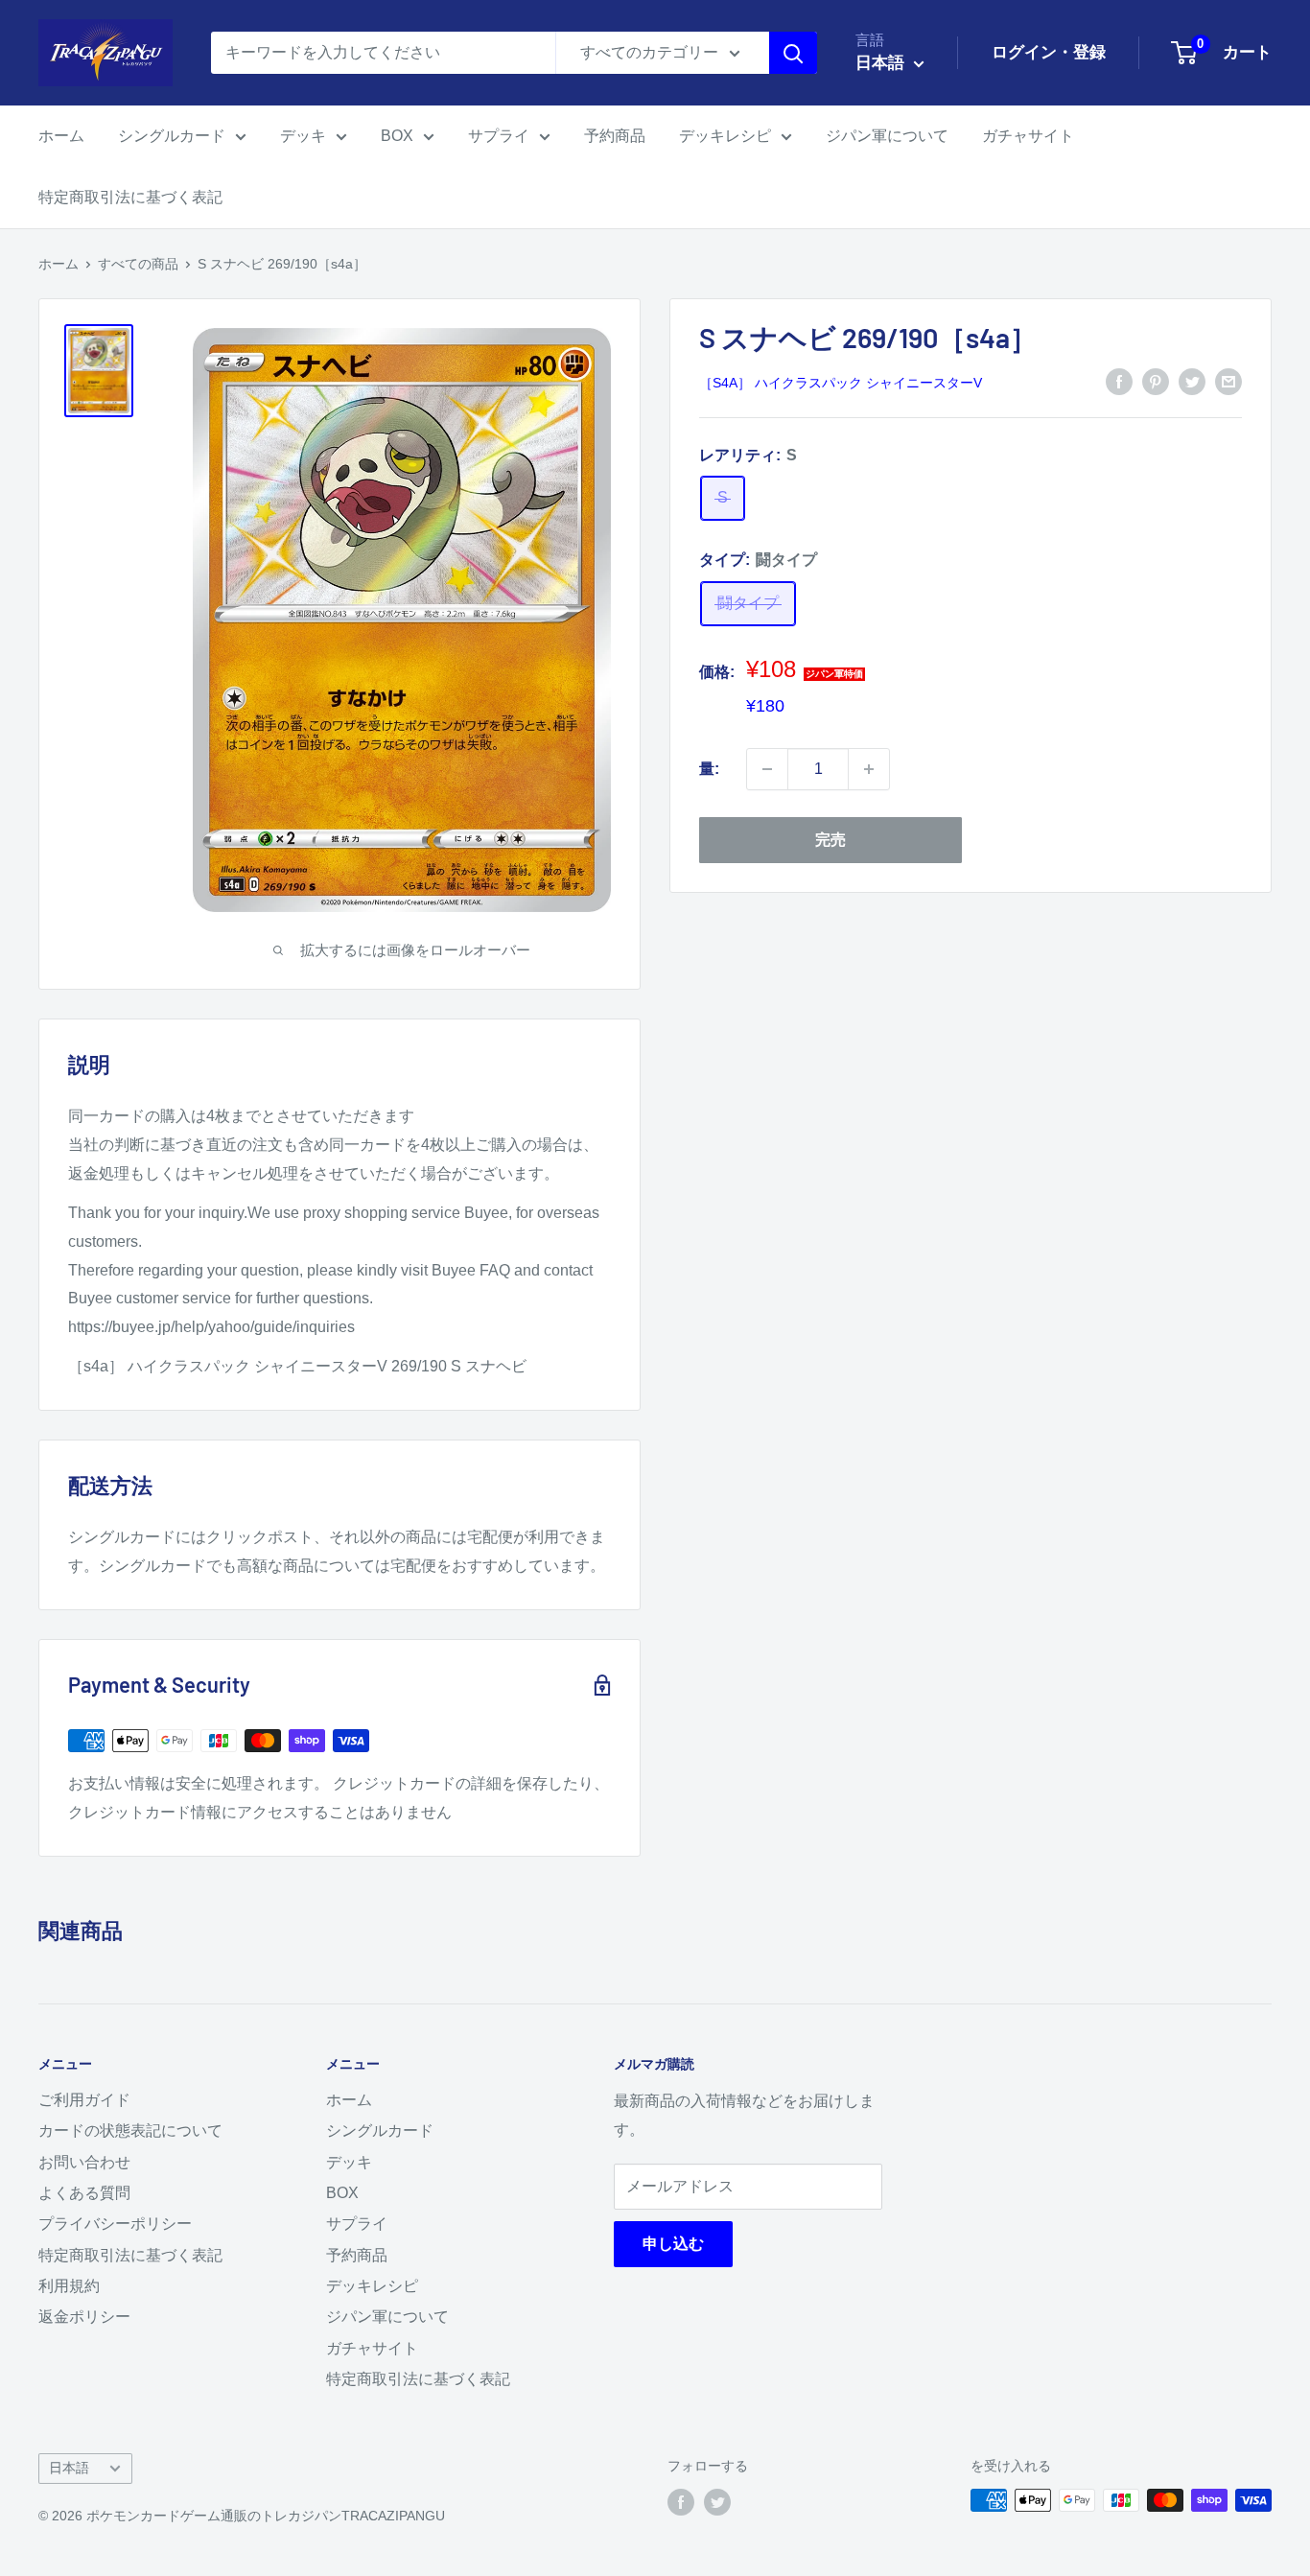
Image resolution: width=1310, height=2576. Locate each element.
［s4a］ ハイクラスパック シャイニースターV (841, 383)
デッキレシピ (725, 136)
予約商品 (615, 136)
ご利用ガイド (84, 2100)
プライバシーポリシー (115, 2224)
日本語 (69, 2468)
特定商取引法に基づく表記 (130, 197)
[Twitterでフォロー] (717, 2502)
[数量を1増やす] (869, 769)
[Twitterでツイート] (1192, 382)
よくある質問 (84, 2193)
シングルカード (172, 136)
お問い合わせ (84, 2162)
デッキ (303, 136)
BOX (397, 136)
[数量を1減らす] (767, 769)
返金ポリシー (84, 2317)
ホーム (61, 136)
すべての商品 (138, 264)
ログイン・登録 (1049, 52)
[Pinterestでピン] (1156, 382)
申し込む (673, 2244)
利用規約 (69, 2286)
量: (709, 769)
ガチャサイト (1028, 136)
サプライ (499, 136)
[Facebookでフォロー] (681, 2502)
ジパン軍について (887, 136)
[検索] (793, 53)
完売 (830, 840)
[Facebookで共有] (1119, 382)
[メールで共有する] (1228, 382)
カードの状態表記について (130, 2131)
